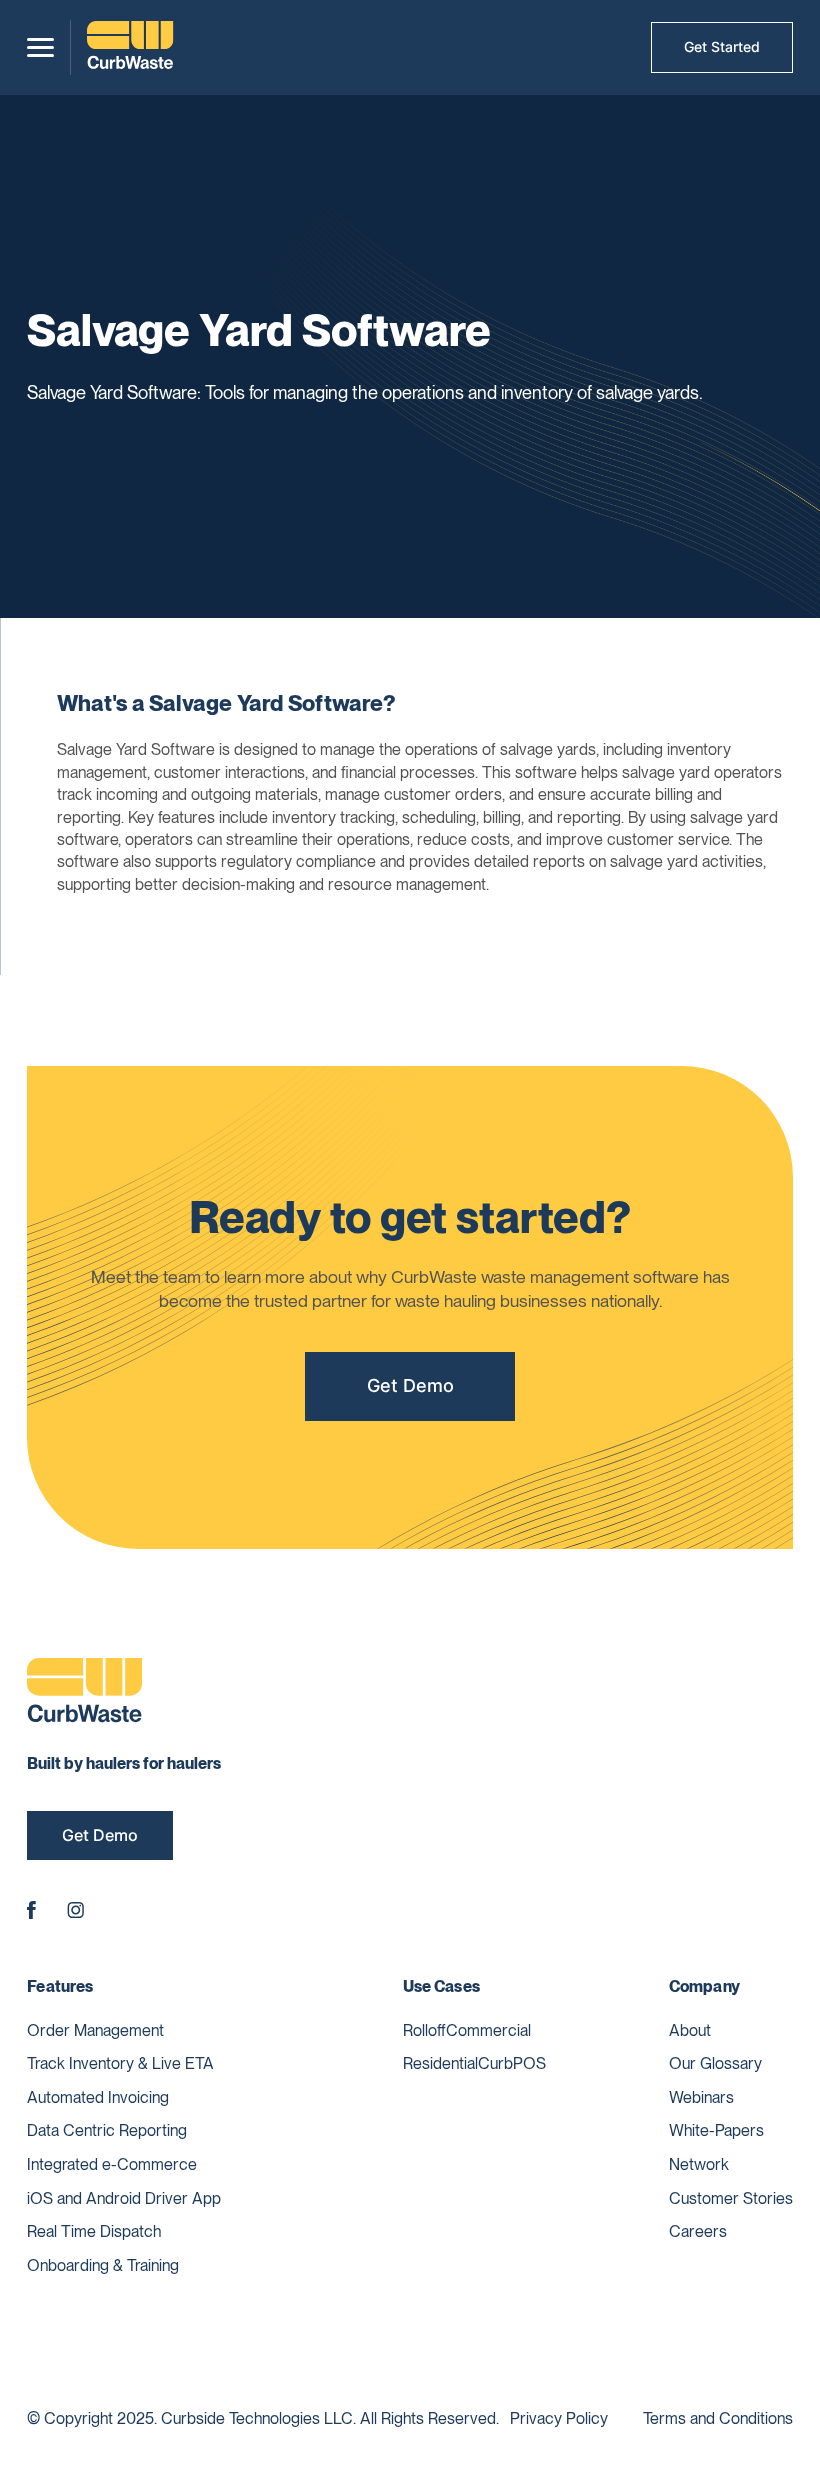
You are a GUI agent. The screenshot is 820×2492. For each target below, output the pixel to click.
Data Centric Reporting (107, 2130)
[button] (40, 47)
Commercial (488, 2030)
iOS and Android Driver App (124, 2198)
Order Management (95, 2030)
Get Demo (410, 1385)
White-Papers (716, 2130)
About (690, 2030)
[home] (130, 47)
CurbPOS (512, 2063)
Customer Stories (731, 2198)
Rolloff (424, 2030)
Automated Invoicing (98, 2097)
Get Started (722, 46)
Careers (698, 2231)
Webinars (701, 2097)
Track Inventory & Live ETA (120, 2063)
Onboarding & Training (103, 2265)
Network (699, 2164)
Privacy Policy (559, 2418)
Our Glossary (715, 2063)
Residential (440, 2063)
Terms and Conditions (718, 2418)
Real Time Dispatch (94, 2231)
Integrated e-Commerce (112, 2164)
